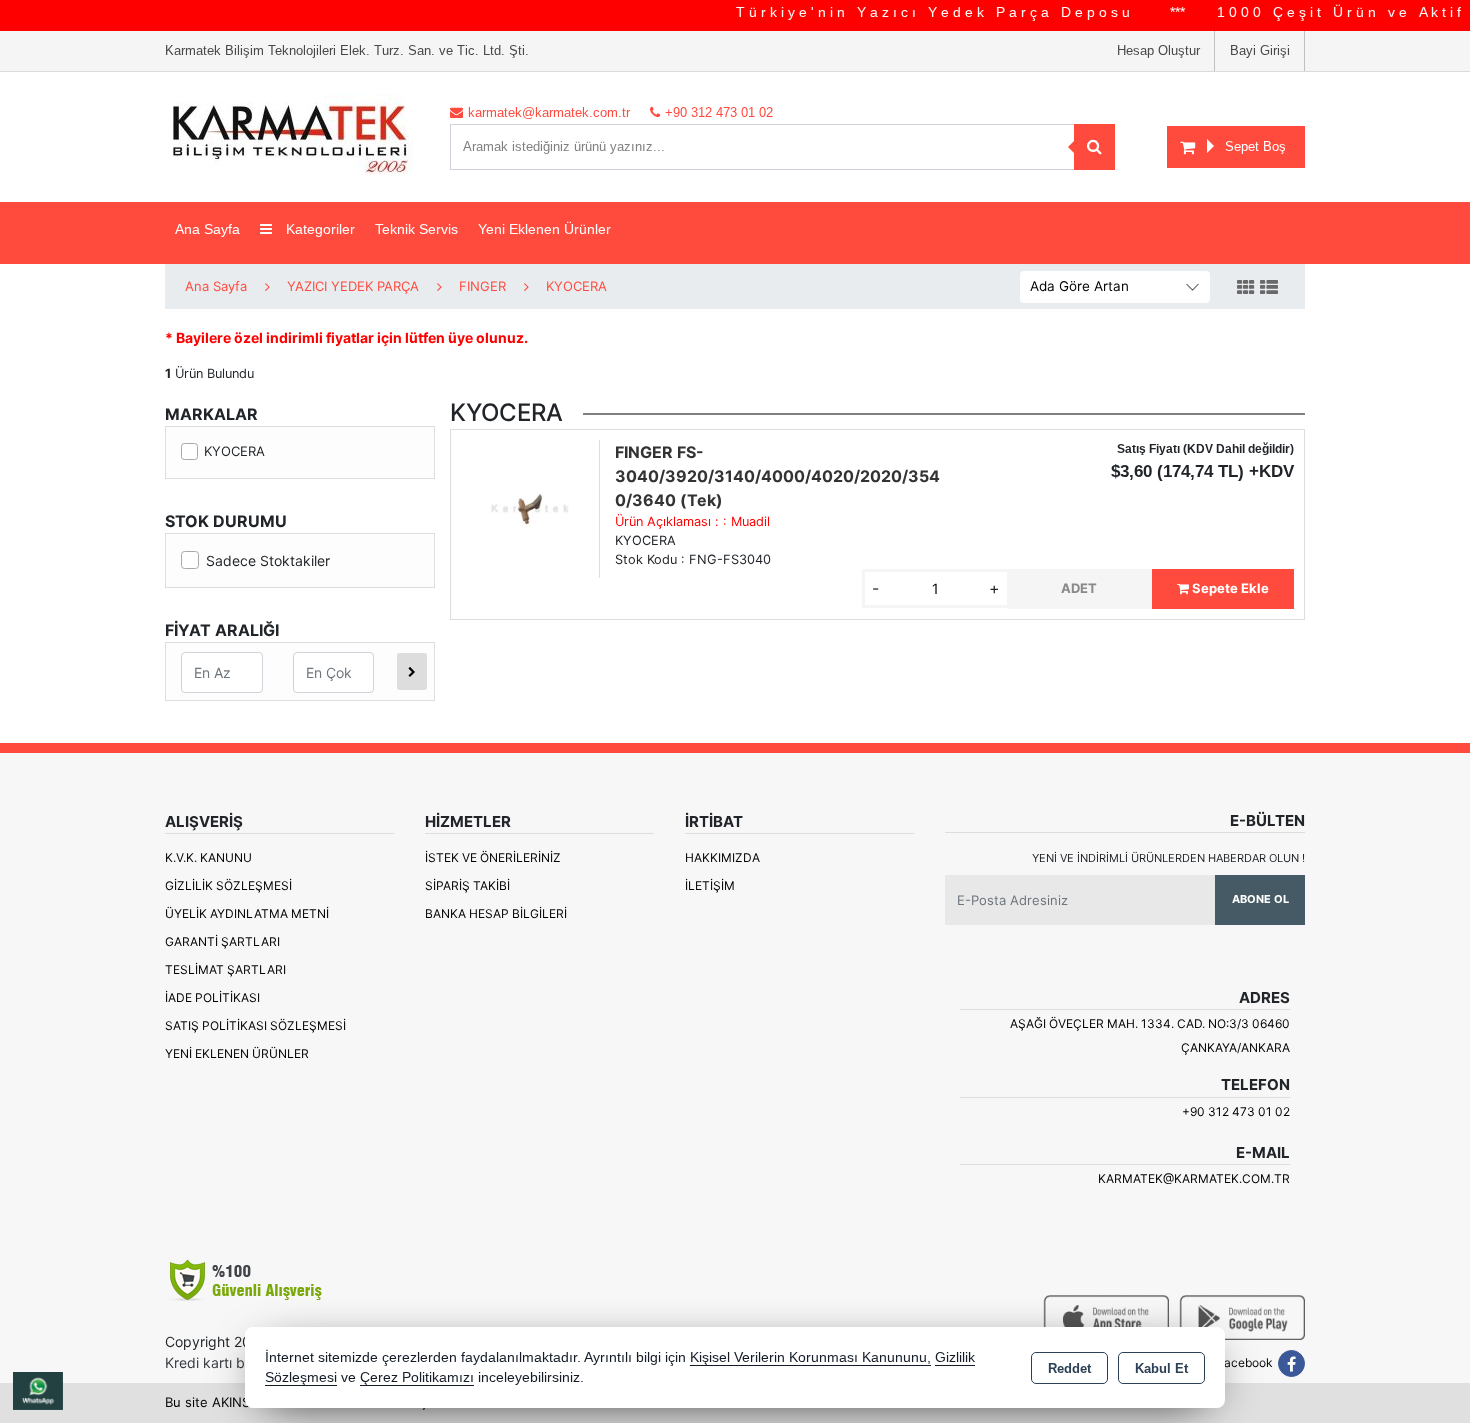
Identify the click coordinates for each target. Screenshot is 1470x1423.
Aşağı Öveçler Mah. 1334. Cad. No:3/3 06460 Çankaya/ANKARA (1150, 1035)
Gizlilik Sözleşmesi (228, 885)
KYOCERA (234, 451)
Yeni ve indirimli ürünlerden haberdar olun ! (1168, 858)
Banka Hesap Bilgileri (496, 913)
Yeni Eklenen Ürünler (237, 1053)
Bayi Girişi (1260, 50)
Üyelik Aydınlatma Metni (247, 913)
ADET (1079, 588)
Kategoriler (318, 229)
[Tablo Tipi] (1269, 288)
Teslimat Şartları (225, 969)
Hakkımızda (722, 857)
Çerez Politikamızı (417, 1377)
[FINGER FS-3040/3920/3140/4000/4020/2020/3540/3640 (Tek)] (530, 507)
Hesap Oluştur (1158, 50)
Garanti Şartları (222, 941)
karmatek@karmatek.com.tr (1194, 1178)
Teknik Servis (416, 229)
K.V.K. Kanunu (208, 857)
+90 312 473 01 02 (1236, 1111)
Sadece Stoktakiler (268, 560)
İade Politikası (212, 997)
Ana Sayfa (207, 229)
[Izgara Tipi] (1246, 288)
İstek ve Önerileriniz (493, 857)
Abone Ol (1260, 899)
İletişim (710, 885)
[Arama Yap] (1094, 147)
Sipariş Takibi (467, 885)
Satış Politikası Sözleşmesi (255, 1025)
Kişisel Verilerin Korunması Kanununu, (810, 1357)
